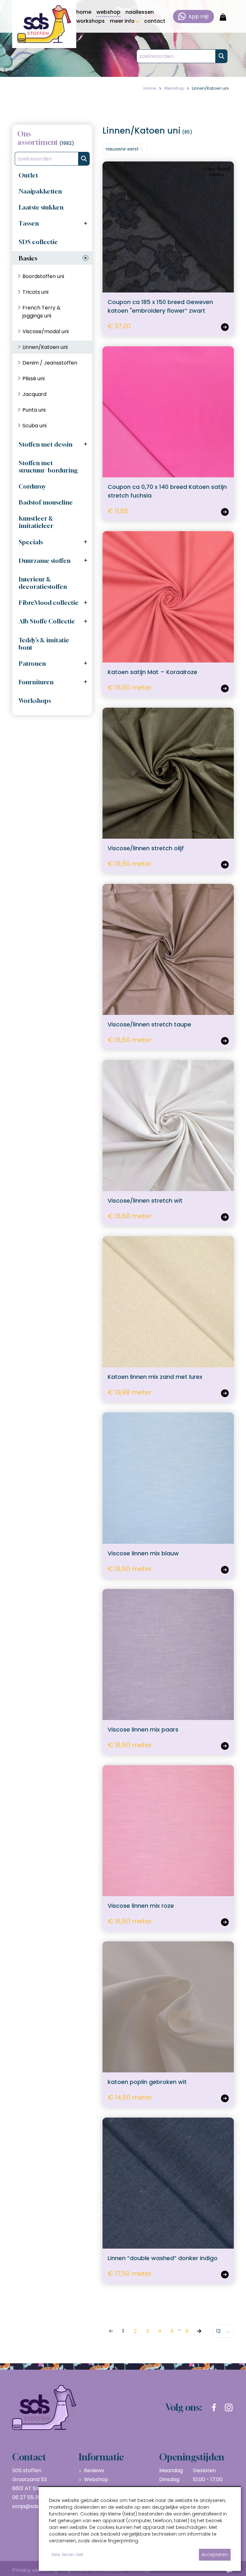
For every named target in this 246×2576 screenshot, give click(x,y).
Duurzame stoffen (45, 560)
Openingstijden (192, 2457)
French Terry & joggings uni (41, 312)
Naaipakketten (40, 191)
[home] (44, 24)
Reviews (94, 2470)
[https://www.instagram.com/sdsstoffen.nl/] (229, 2407)
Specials (31, 542)
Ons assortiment (38, 138)
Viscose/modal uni (45, 331)
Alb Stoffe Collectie (47, 621)
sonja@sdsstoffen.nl (37, 2506)
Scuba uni (34, 426)
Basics (28, 258)
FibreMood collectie (49, 602)
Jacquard (34, 394)
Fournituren (36, 682)
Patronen (32, 663)
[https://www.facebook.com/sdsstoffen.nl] (214, 2407)
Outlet (28, 175)
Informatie (101, 2457)
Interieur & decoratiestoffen (43, 583)
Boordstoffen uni (43, 276)
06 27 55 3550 (30, 2497)
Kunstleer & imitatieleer (36, 522)
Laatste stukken (41, 207)
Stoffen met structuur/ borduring (48, 466)
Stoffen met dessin (45, 444)
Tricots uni (35, 292)
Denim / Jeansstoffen (50, 363)
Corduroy (32, 486)
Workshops (35, 700)
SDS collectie (38, 242)
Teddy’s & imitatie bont (44, 644)
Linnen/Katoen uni (45, 347)
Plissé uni (33, 379)
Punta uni (34, 410)
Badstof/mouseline (46, 502)
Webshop (96, 2479)
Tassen (29, 223)
